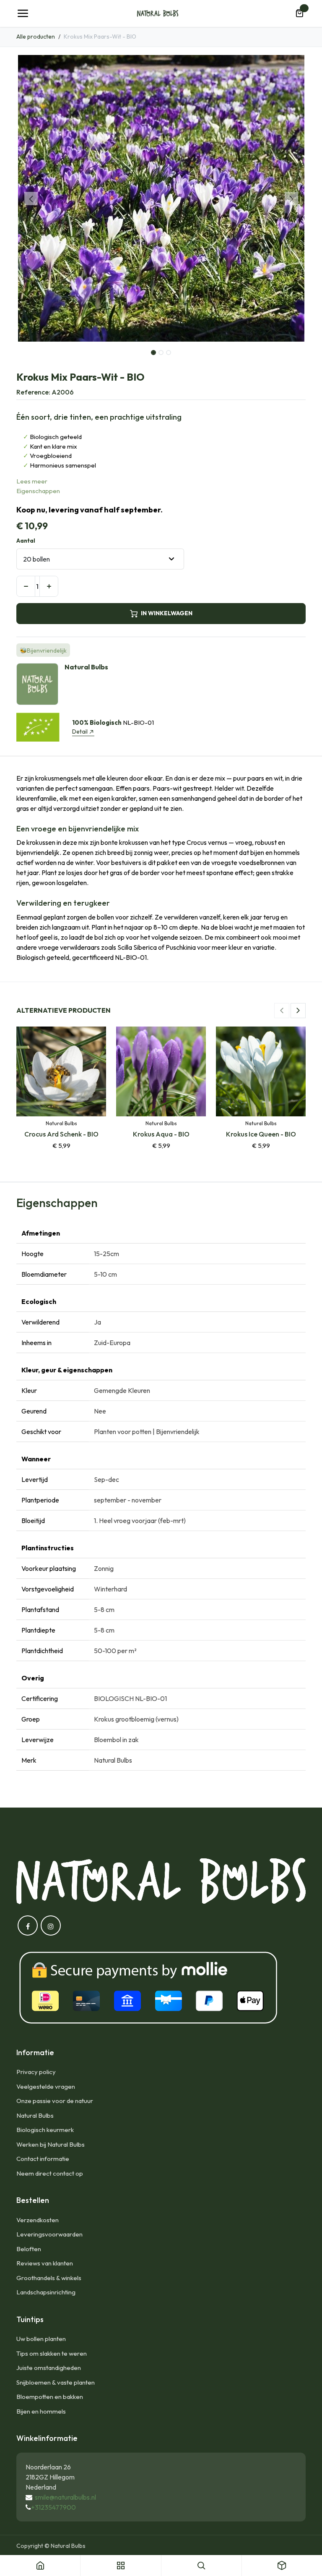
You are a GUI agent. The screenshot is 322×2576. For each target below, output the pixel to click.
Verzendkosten (38, 2220)
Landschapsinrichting (46, 2292)
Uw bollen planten (41, 2339)
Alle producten (36, 37)
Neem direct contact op (50, 2173)
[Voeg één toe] (49, 586)
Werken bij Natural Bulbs (51, 2144)
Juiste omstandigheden (49, 2368)
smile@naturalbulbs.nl (65, 2497)
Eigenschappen (38, 491)
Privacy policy (36, 2072)
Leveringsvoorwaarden (49, 2234)
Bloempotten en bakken (50, 2397)
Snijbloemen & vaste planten (56, 2382)
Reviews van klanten (45, 2263)
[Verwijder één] (26, 586)
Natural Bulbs (35, 2115)
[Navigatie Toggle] (23, 13)
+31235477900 (53, 2507)
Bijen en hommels (41, 2411)
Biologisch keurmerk (45, 2130)
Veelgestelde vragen (46, 2086)
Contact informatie (43, 2159)
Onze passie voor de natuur (55, 2101)
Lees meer (32, 481)
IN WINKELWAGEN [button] (167, 613)
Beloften (29, 2249)
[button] (31, 199)
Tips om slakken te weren (52, 2353)
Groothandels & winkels (49, 2278)
